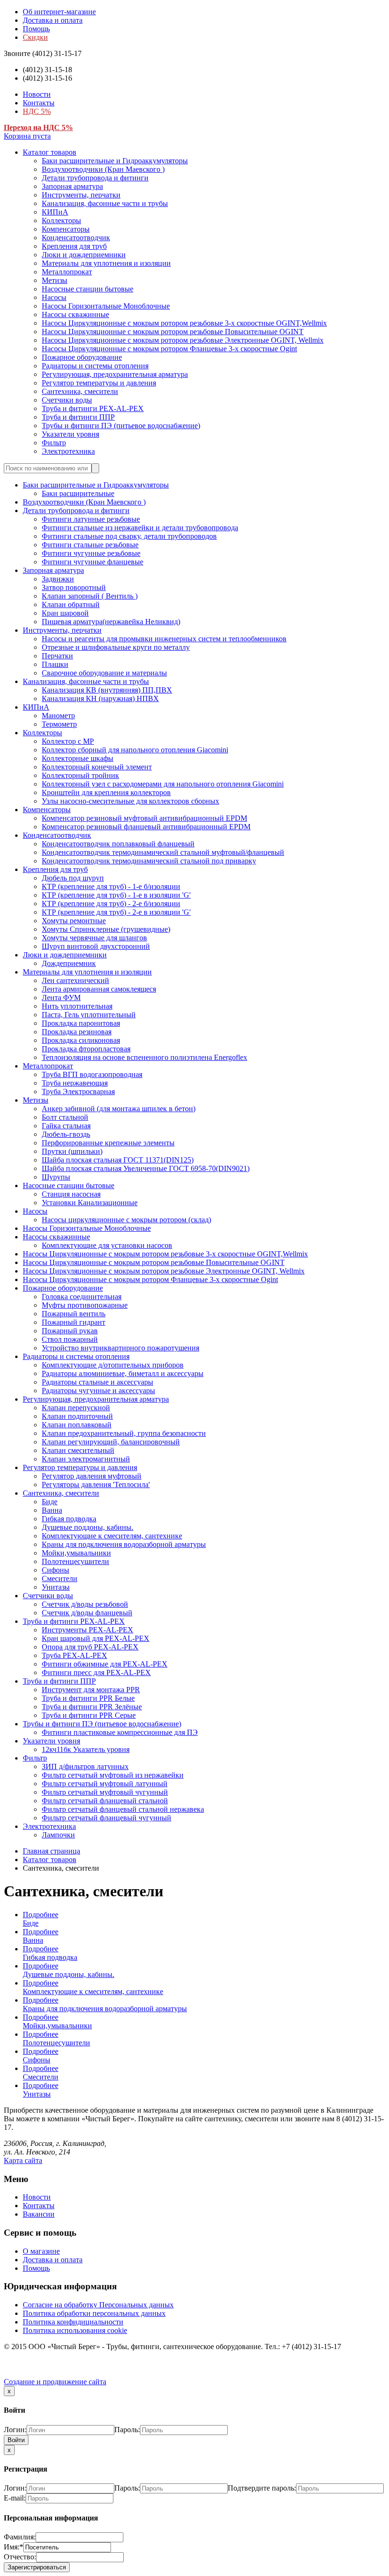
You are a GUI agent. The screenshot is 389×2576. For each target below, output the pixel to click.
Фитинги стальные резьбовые (90, 545)
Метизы (55, 280)
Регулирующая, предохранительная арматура (115, 374)
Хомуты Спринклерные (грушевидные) (106, 929)
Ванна (52, 1510)
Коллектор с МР (68, 741)
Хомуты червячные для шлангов (94, 938)
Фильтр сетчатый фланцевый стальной (105, 1801)
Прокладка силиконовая (81, 1040)
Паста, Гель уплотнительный (89, 1015)
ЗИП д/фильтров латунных (85, 1766)
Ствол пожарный (70, 1339)
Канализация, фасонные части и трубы (105, 203)
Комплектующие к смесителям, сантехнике (112, 1536)
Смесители (60, 1578)
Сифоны (56, 1570)
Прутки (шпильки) (72, 1151)
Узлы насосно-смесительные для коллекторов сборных (130, 801)
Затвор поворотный (74, 587)
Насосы (54, 297)
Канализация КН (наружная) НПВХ (100, 698)
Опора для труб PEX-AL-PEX (90, 1647)
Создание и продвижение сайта (55, 2382)
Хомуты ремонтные (74, 921)
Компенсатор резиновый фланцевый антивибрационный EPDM (146, 827)
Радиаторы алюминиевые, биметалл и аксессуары (123, 1373)
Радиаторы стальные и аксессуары (97, 1382)
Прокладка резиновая (77, 1032)
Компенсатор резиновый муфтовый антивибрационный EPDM (144, 818)
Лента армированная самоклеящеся (99, 989)
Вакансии (39, 2214)
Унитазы (56, 1587)
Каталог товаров (50, 152)
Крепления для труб (74, 246)
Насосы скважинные (75, 314)
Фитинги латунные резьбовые (91, 519)
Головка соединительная (82, 1297)
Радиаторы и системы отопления (95, 366)
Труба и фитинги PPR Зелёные (92, 1707)
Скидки (35, 37)
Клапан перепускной (76, 1408)
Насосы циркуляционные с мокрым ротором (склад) (126, 1220)
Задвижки (58, 579)
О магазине (41, 2251)
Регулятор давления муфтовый (92, 1476)
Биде (50, 1502)
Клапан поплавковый (77, 1425)
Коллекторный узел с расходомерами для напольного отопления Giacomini (163, 784)
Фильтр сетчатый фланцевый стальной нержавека (123, 1809)
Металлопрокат (67, 272)
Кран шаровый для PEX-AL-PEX (96, 1638)
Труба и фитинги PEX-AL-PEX (93, 408)
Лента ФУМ (61, 998)
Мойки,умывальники (76, 1553)
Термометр (59, 724)
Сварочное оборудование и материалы (104, 673)
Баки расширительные (78, 493)
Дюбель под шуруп (73, 878)
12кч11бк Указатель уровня (86, 1749)
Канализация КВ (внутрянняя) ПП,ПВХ (107, 690)
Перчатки (57, 656)
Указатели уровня (70, 434)
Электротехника (68, 451)
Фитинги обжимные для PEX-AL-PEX (105, 1664)
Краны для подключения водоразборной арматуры (124, 1544)
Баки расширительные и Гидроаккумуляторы (115, 161)
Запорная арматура (72, 186)
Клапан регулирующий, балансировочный (111, 1442)
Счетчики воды (67, 400)
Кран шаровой (65, 613)
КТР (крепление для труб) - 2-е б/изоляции (111, 904)
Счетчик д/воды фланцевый (87, 1613)
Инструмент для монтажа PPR (91, 1690)
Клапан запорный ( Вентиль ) (90, 596)
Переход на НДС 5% (38, 127)
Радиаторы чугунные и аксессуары (98, 1391)
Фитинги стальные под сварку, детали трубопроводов (129, 536)
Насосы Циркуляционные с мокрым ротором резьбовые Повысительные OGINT (173, 332)
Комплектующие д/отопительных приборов (113, 1365)
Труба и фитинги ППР (78, 417)
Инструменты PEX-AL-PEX (88, 1630)
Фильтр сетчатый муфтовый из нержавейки (113, 1775)
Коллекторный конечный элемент (97, 767)
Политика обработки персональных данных (94, 2313)
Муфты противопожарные (85, 1305)
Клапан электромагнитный (86, 1459)
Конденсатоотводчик (76, 238)
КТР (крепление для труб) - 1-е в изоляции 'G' (116, 895)
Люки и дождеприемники (84, 255)
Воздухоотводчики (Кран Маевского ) (103, 169)
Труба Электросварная (78, 1091)
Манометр (58, 716)
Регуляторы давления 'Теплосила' (96, 1485)
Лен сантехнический (75, 980)
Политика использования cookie (75, 2330)
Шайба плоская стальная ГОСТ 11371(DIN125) (118, 1160)
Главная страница (51, 1851)
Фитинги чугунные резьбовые (91, 553)
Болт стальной (65, 1117)
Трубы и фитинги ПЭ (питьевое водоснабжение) (121, 426)
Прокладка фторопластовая (86, 1049)
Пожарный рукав (70, 1331)
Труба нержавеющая (75, 1083)
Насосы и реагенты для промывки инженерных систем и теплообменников (164, 639)
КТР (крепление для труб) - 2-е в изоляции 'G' (116, 912)
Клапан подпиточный (77, 1416)
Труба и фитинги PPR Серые (89, 1715)
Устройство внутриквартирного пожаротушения (120, 1348)
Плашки (55, 664)
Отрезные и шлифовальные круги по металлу (116, 647)
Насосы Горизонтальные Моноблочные (106, 306)
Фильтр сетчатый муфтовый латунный (105, 1784)
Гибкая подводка (69, 1519)
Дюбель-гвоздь (66, 1134)
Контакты (39, 103)
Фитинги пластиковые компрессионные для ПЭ (120, 1732)
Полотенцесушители (75, 1561)
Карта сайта (23, 2160)
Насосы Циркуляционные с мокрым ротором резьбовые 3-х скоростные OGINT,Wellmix (184, 323)
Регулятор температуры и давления (99, 383)
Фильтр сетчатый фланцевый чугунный (107, 1818)
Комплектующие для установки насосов (107, 1245)
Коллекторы (61, 220)
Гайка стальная (66, 1126)
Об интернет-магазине (59, 12)
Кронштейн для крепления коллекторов (106, 792)
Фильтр (54, 443)
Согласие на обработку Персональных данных (98, 2305)
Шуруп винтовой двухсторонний (96, 946)
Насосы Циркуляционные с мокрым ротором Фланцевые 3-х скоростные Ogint (169, 349)
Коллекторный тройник (80, 775)
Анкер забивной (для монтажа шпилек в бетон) (119, 1109)
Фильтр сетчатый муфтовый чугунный (105, 1792)
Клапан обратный (71, 604)
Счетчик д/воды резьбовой (85, 1604)
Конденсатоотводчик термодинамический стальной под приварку (149, 861)
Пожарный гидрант (74, 1322)
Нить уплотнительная (77, 1006)
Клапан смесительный (78, 1450)
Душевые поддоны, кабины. (88, 1527)
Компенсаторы (66, 229)
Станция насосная (71, 1194)
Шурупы (56, 1177)
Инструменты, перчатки (81, 195)
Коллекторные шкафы (78, 758)
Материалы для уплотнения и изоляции (106, 263)
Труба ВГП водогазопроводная (92, 1074)
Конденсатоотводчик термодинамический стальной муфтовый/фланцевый (163, 852)
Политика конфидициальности (73, 2322)
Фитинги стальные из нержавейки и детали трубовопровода (140, 528)
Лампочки (58, 1835)
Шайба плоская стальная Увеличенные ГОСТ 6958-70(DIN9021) (146, 1168)
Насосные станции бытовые (88, 289)
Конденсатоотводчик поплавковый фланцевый (118, 844)
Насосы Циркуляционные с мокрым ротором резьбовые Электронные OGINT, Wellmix (183, 340)
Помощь (36, 29)
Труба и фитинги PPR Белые (88, 1698)
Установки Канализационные (90, 1203)
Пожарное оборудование (82, 357)
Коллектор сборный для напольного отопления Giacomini (135, 750)
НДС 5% (37, 111)
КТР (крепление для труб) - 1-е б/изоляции (111, 886)
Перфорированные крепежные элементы (108, 1143)
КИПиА (55, 212)
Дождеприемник (69, 963)
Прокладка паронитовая (81, 1023)
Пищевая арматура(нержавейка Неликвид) (111, 622)
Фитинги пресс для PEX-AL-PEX (96, 1672)
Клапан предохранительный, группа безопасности (124, 1433)
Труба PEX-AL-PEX (74, 1655)
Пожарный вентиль (74, 1314)
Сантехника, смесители (80, 391)
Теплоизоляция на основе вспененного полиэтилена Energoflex (144, 1057)
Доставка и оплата (53, 20)
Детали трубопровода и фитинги (95, 178)
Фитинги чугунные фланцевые (93, 562)
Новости (37, 94)
